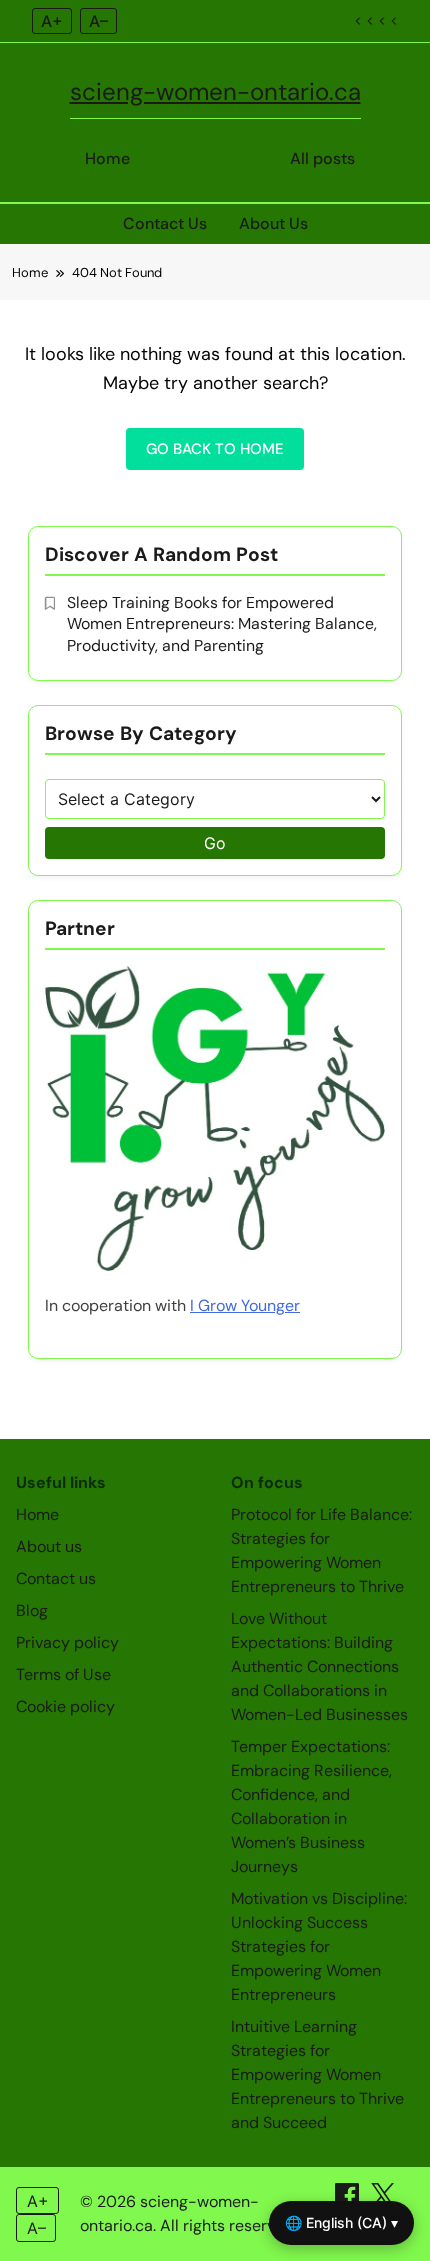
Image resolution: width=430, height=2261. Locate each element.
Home (107, 158)
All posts (322, 158)
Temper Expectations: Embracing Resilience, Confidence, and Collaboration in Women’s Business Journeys (311, 1806)
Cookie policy (65, 1706)
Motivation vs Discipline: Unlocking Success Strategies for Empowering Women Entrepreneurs (319, 1946)
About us (49, 1546)
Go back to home (215, 449)
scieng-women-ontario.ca (215, 91)
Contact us (56, 1578)
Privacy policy (67, 1642)
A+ (52, 21)
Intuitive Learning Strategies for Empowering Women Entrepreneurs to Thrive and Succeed (317, 2074)
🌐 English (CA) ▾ (341, 2222)
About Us (273, 223)
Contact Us (165, 223)
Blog (32, 1610)
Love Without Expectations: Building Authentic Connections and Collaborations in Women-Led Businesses (319, 1666)
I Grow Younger (245, 1305)
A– (98, 21)
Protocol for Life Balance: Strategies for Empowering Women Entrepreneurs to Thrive (321, 1550)
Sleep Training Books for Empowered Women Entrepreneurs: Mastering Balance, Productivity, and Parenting (222, 624)
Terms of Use (63, 1674)
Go (215, 843)
